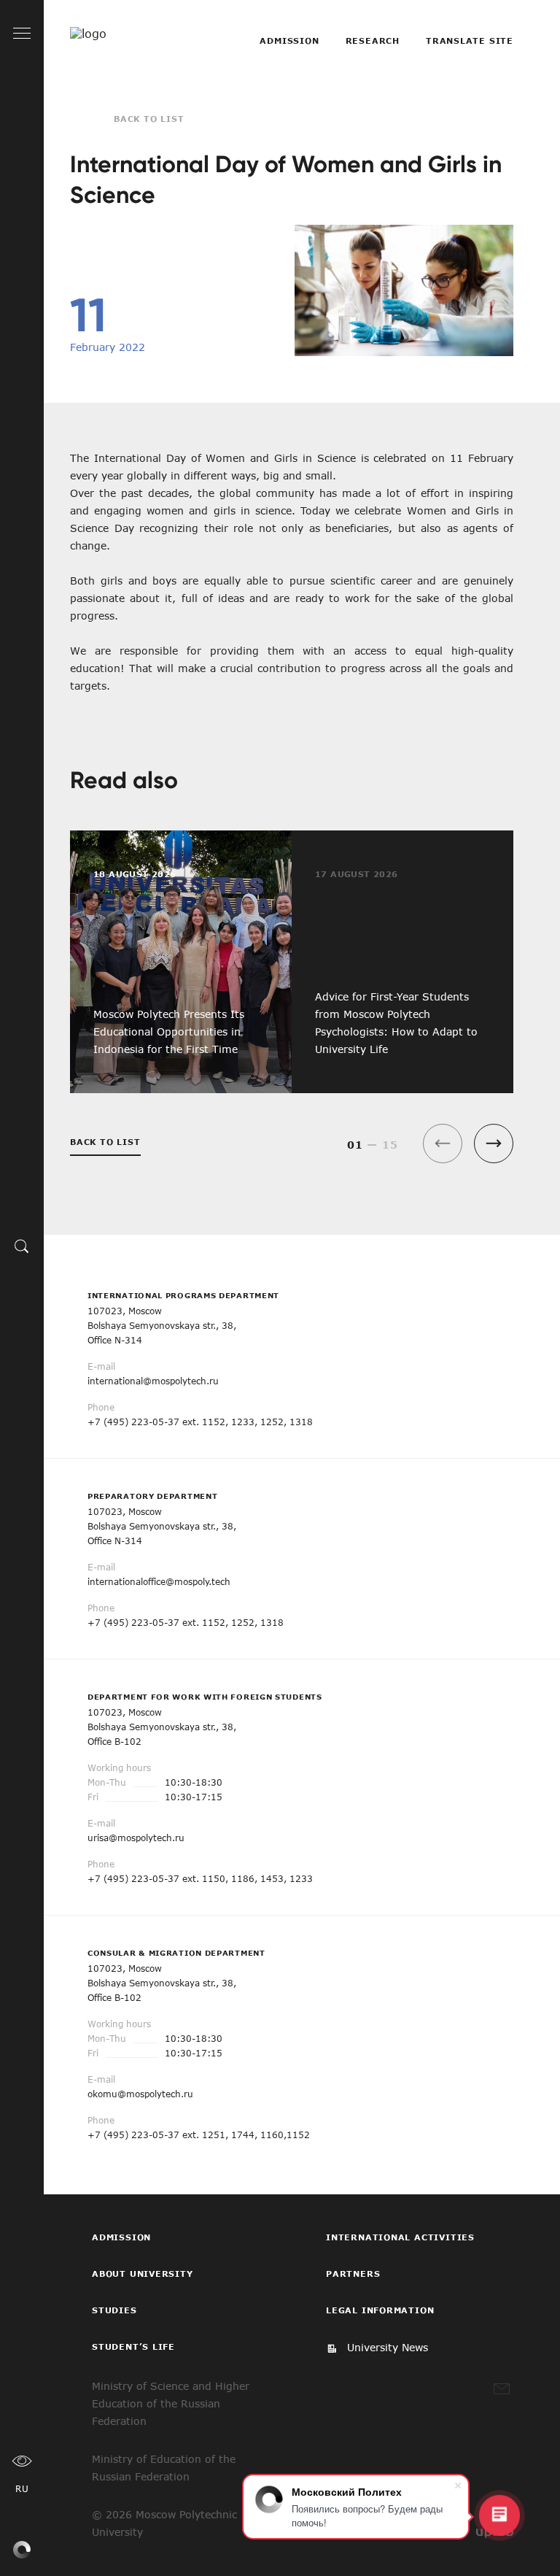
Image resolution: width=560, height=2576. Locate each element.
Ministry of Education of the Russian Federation (164, 2468)
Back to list (149, 119)
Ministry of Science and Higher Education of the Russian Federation (171, 2403)
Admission (289, 41)
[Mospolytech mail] (502, 2389)
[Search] (22, 1246)
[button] (494, 1144)
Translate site (470, 41)
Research (373, 41)
